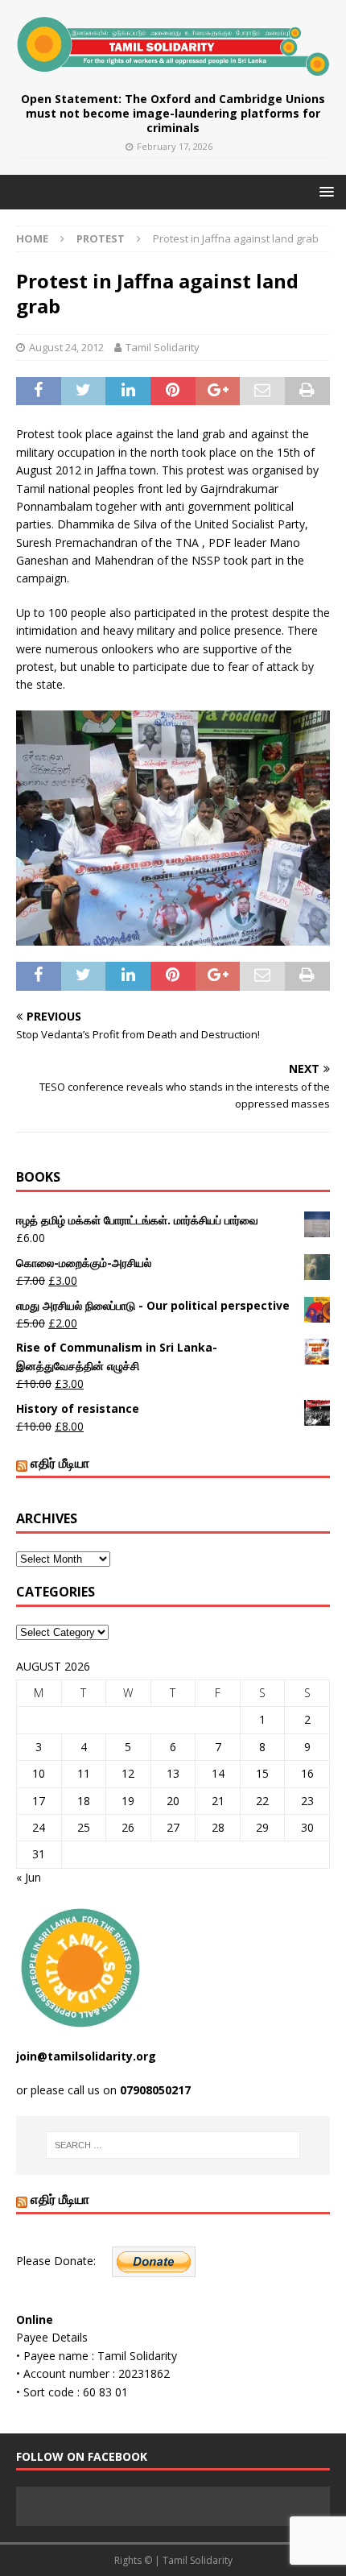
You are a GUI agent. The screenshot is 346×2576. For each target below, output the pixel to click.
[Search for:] (173, 2145)
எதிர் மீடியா (60, 1463)
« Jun (29, 1877)
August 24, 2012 (66, 347)
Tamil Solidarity (163, 347)
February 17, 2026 (175, 146)
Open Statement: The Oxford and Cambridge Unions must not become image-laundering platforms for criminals (173, 113)
